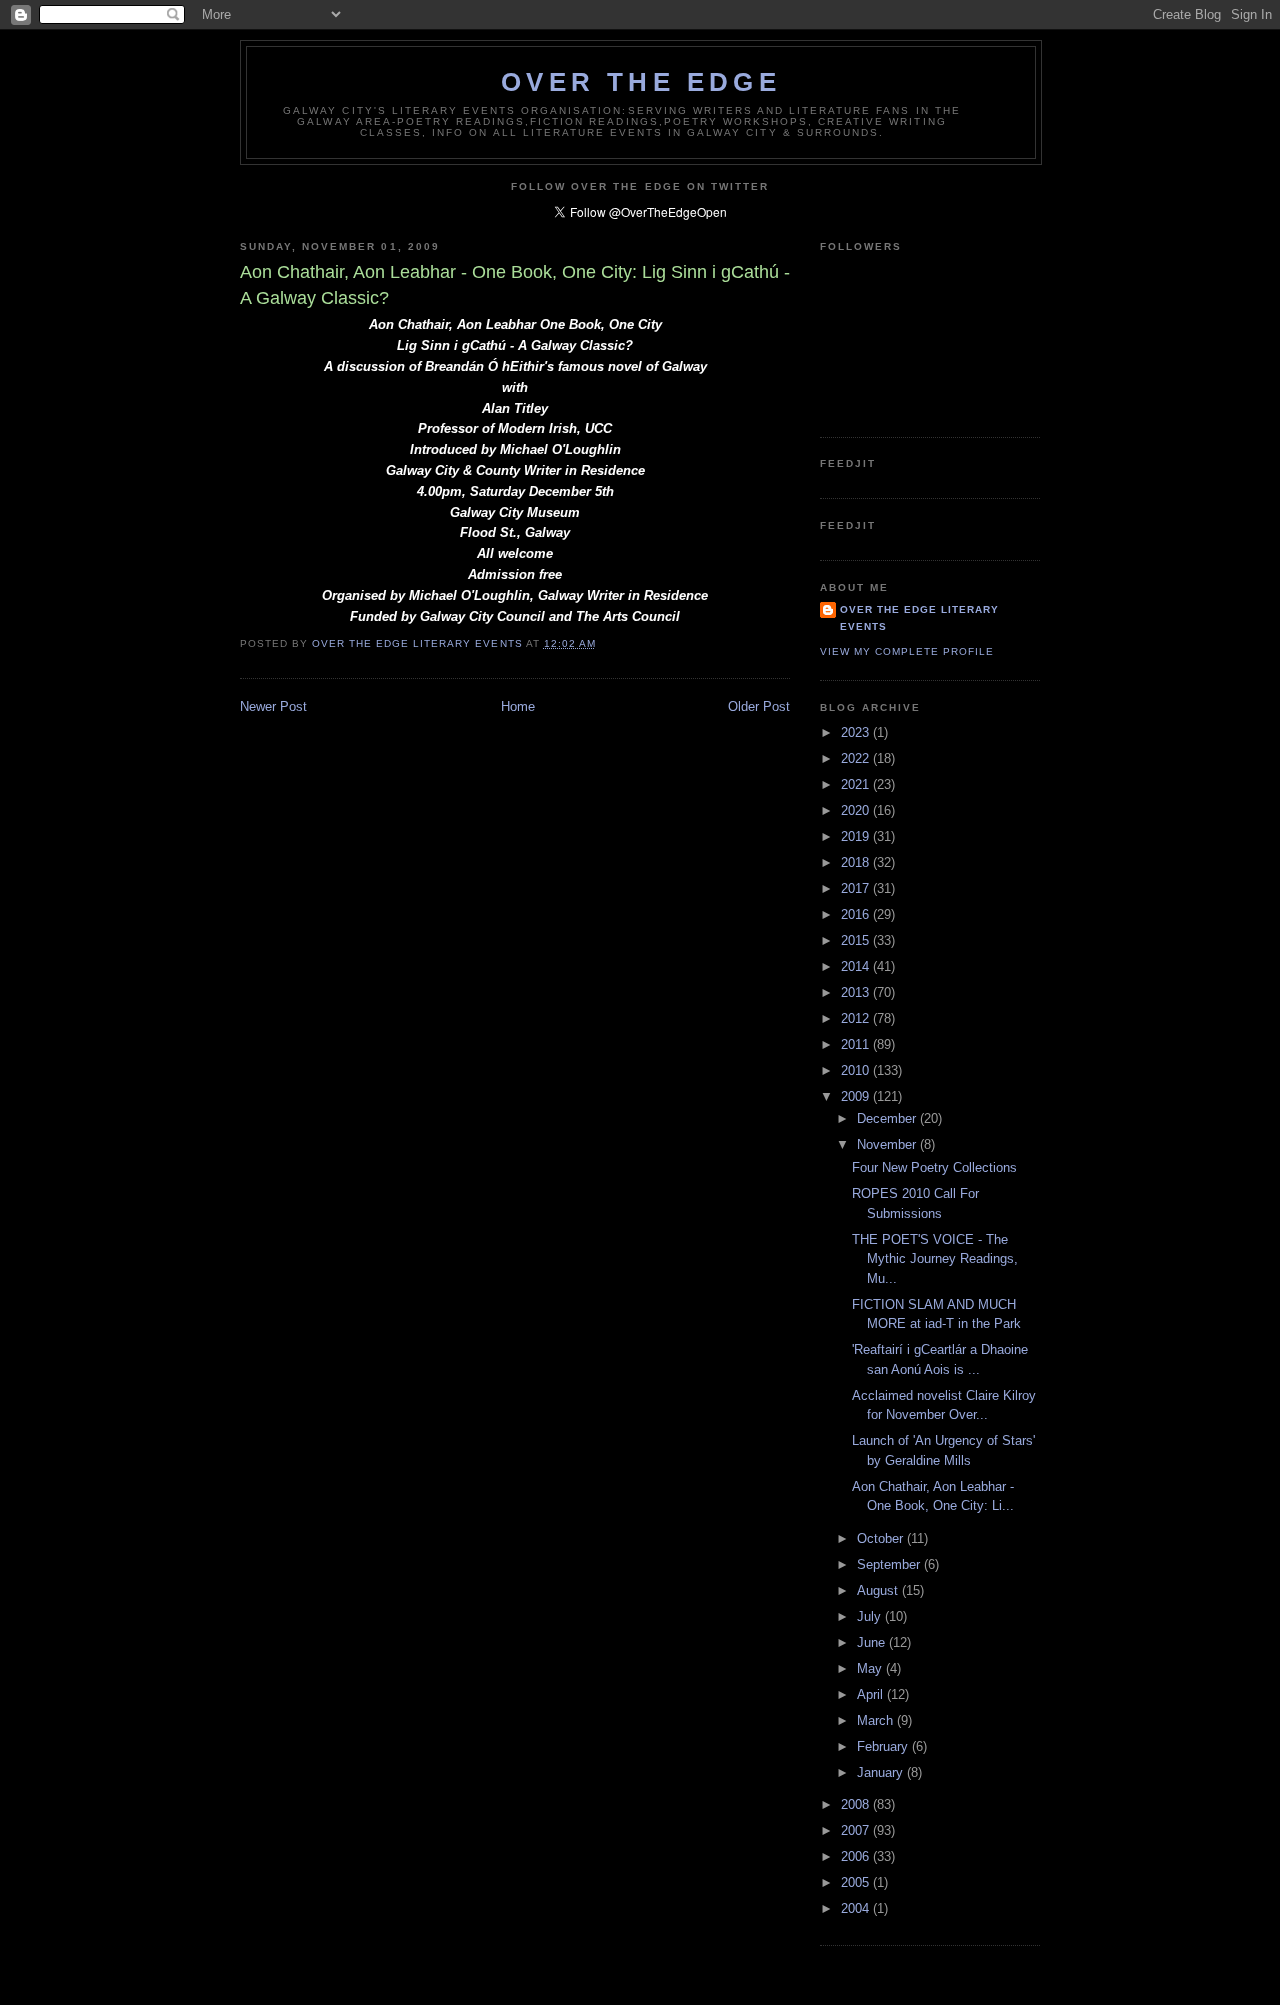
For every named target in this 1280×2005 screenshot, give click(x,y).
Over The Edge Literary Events (919, 617)
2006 (857, 1856)
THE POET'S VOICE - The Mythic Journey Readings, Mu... (935, 1259)
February (884, 1746)
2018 (857, 862)
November (888, 1144)
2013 (857, 992)
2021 (857, 784)
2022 (857, 758)
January (882, 1772)
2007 (857, 1830)
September (890, 1564)
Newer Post (273, 706)
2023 (857, 732)
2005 (857, 1882)
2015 (857, 940)
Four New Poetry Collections (934, 1167)
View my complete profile (907, 651)
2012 (857, 1018)
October (882, 1538)
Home (518, 706)
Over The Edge (641, 82)
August (879, 1590)
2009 (857, 1096)
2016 (857, 914)
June (873, 1642)
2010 (857, 1070)
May (871, 1668)
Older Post (759, 706)
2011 (857, 1044)
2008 (857, 1804)
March (877, 1720)
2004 (857, 1908)
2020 (857, 810)
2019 (857, 836)
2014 (857, 966)
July (871, 1616)
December (888, 1118)
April (872, 1694)
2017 (857, 888)
